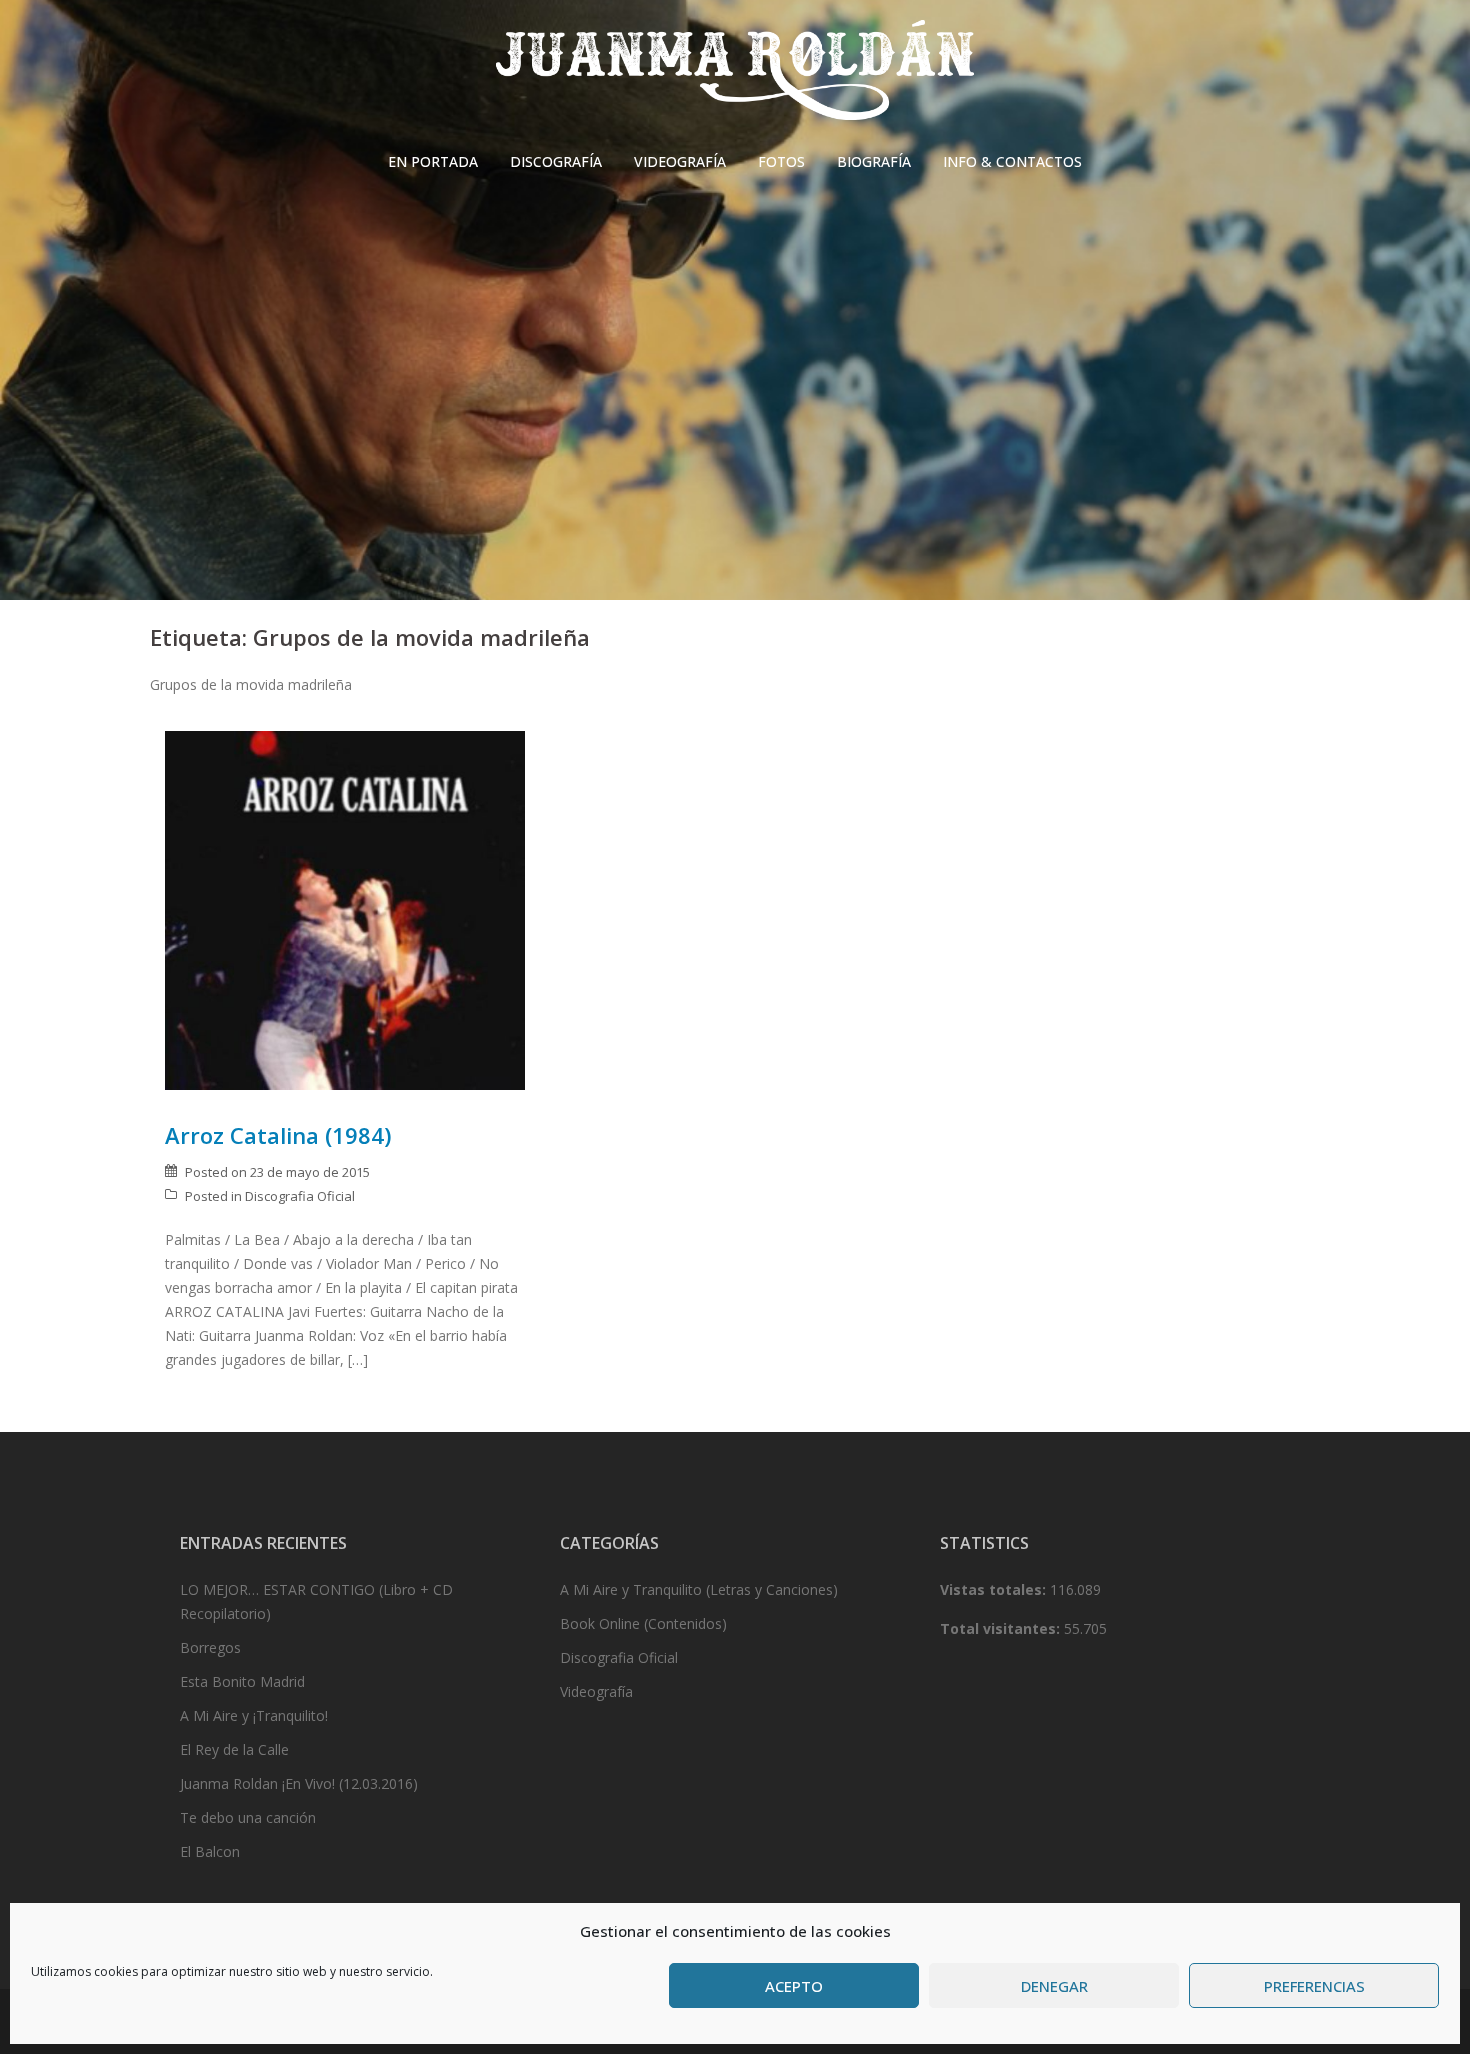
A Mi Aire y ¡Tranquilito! (254, 1715)
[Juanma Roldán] (735, 75)
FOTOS (781, 161)
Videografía (596, 1691)
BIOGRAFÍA (874, 161)
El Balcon (210, 1851)
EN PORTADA (433, 161)
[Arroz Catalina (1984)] (345, 909)
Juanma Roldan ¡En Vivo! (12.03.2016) (299, 1783)
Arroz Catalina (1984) (278, 1135)
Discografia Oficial (300, 1196)
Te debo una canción (248, 1817)
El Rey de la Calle (234, 1749)
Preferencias (1314, 1986)
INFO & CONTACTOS (1012, 161)
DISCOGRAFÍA (556, 161)
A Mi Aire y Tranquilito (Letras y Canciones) (699, 1589)
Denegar (1054, 1986)
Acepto (794, 1986)
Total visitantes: (1002, 1628)
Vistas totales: (995, 1589)
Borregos (210, 1647)
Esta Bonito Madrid (242, 1681)
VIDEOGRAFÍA (680, 161)
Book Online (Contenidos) (643, 1623)
